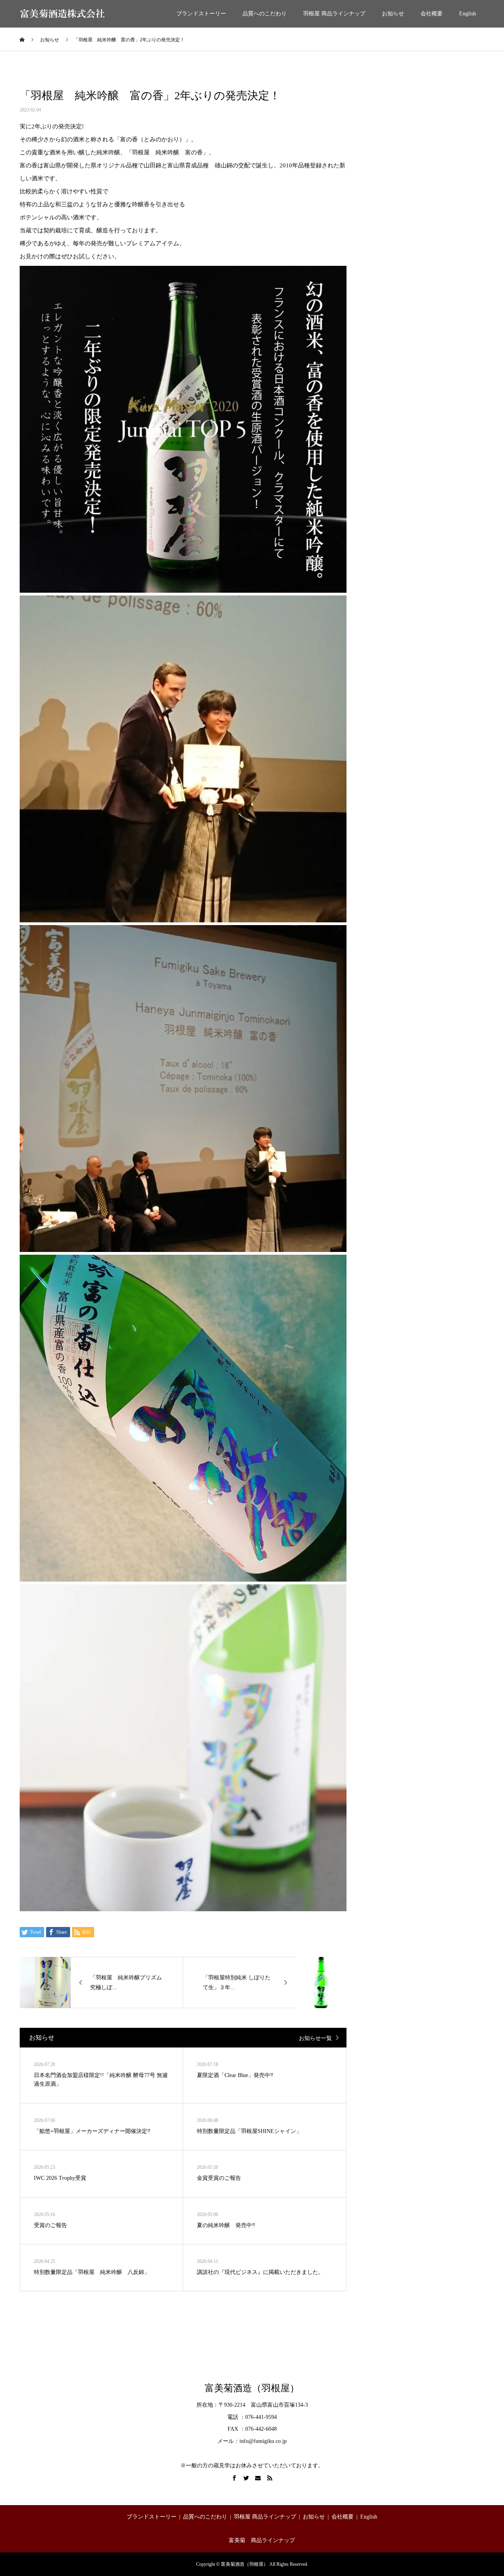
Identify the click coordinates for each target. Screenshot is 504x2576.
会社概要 (432, 14)
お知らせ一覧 (315, 2038)
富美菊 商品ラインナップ (262, 2540)
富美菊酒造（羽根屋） (252, 2388)
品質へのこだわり (265, 14)
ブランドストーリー (201, 14)
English (468, 14)
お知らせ (393, 14)
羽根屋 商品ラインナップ (334, 14)
